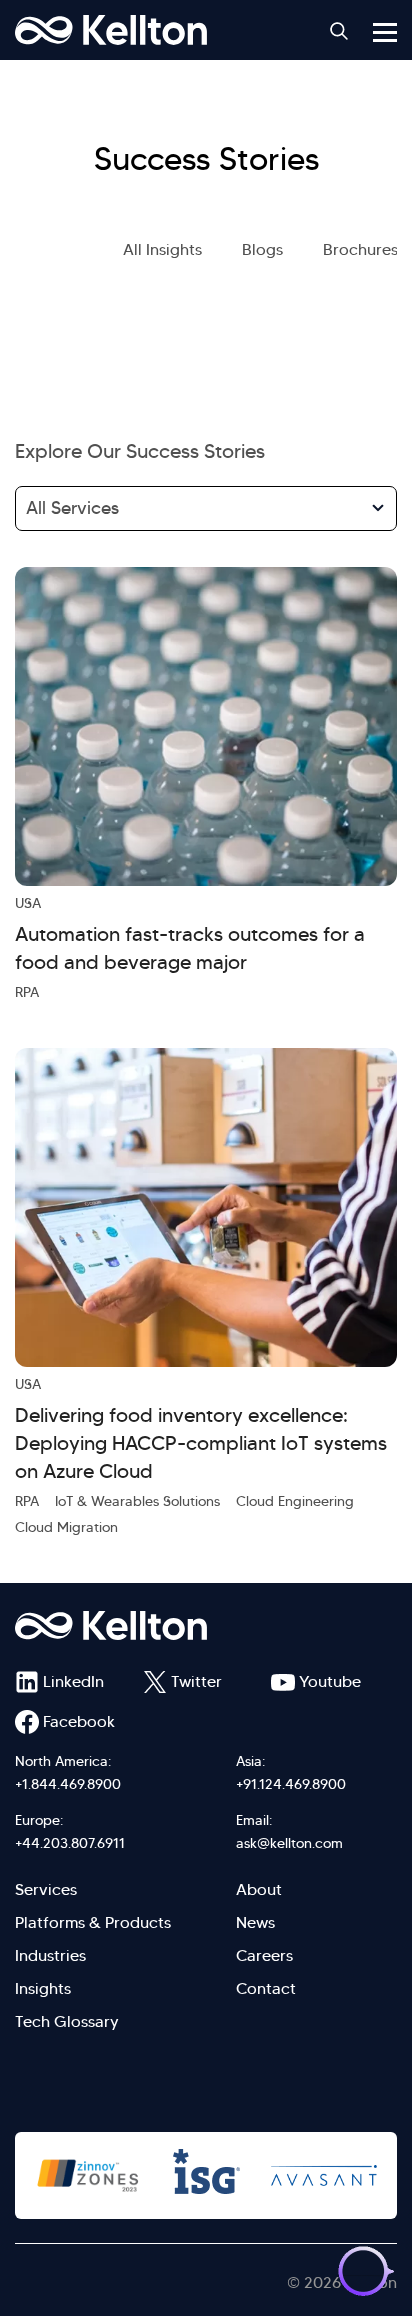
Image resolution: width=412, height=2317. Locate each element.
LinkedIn (73, 1681)
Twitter (196, 1681)
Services (46, 1889)
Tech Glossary (67, 2021)
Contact (266, 1988)
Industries (50, 1955)
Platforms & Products (93, 1922)
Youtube (330, 1681)
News (255, 1922)
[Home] (111, 30)
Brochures (360, 249)
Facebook (79, 1721)
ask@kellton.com (289, 1843)
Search (339, 31)
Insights (43, 1988)
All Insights (162, 249)
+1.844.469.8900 (68, 1784)
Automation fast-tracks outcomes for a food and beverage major (190, 948)
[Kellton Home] (206, 1626)
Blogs (262, 249)
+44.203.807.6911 (70, 1843)
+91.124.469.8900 (291, 1784)
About (259, 1889)
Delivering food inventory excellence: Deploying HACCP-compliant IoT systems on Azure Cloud (201, 1443)
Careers (264, 1955)
